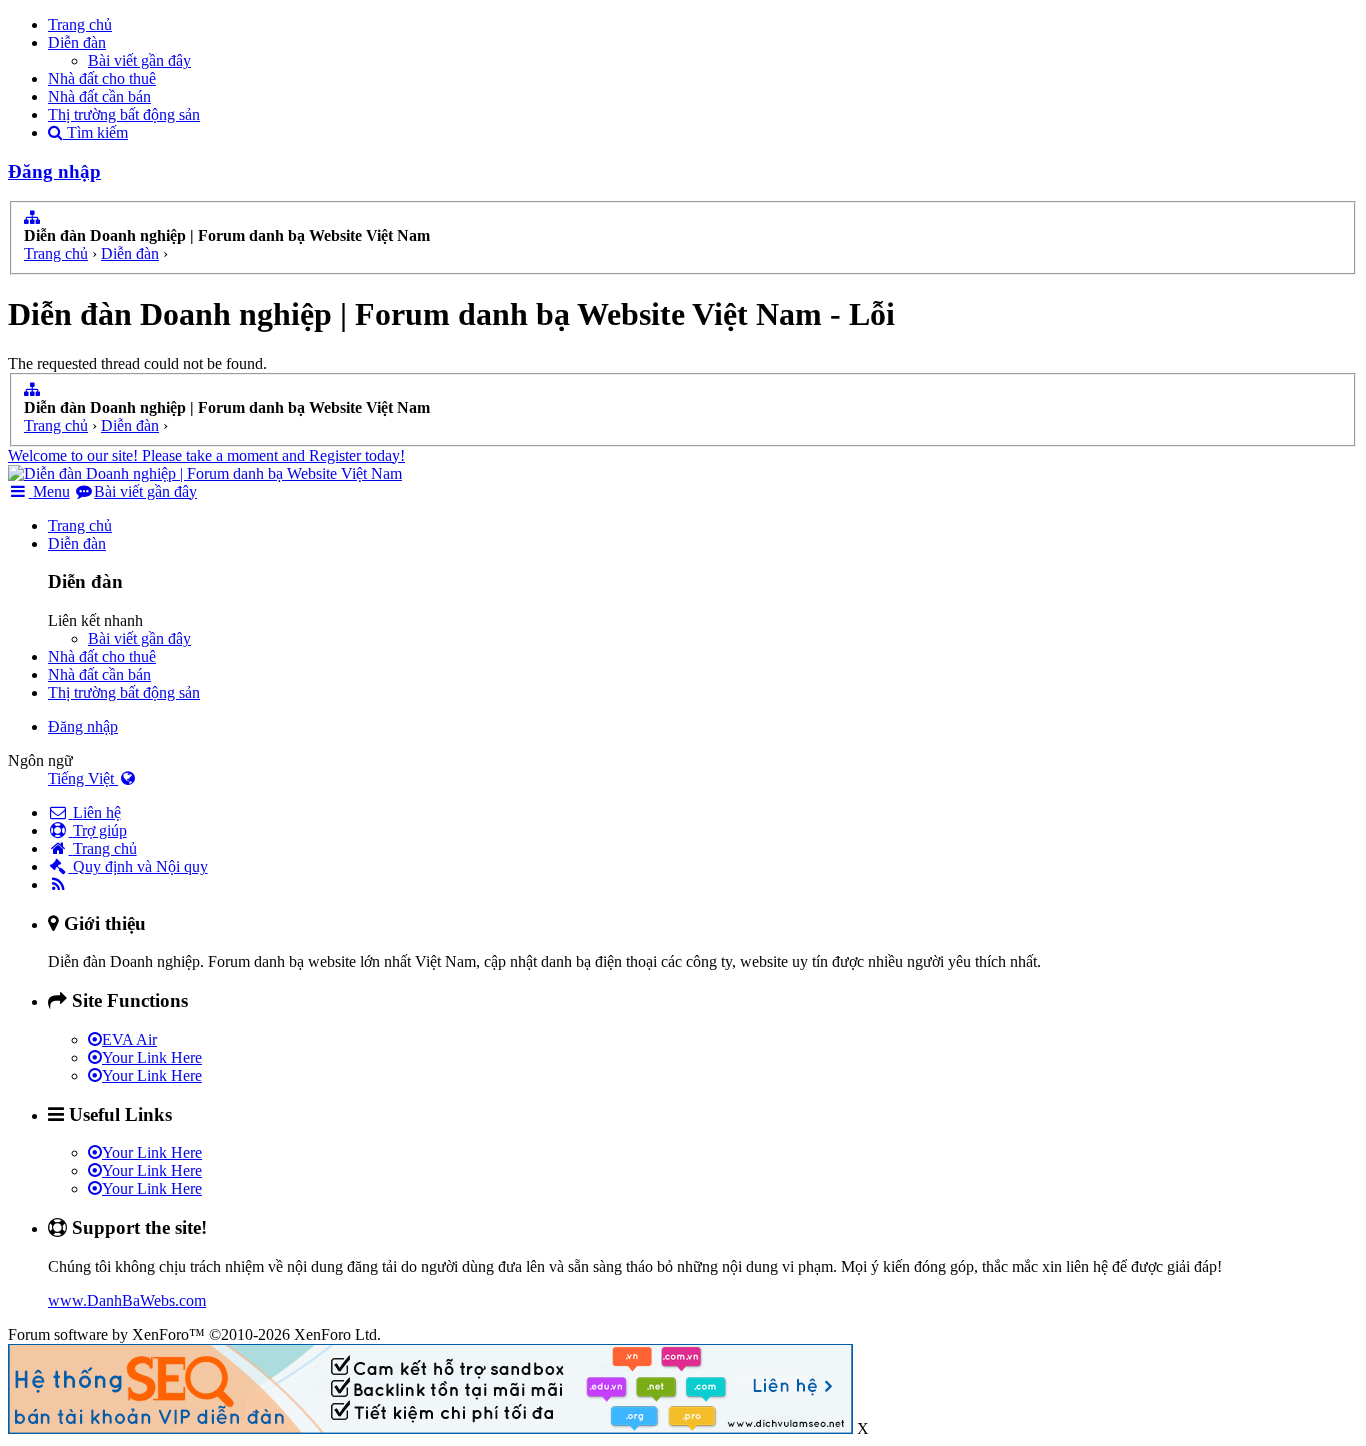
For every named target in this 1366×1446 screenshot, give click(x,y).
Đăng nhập (54, 171)
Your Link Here (152, 1057)
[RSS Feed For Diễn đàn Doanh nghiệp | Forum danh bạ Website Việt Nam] (58, 884)
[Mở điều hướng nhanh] (32, 217)
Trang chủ (80, 24)
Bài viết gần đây (139, 60)
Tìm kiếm (95, 132)
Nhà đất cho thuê (102, 78)
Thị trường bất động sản (124, 114)
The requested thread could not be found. (137, 363)
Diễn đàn (77, 42)
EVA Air (129, 1039)
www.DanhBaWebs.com (127, 1300)
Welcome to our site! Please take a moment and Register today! (206, 455)
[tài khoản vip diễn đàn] (430, 1428)
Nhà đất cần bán (99, 96)
